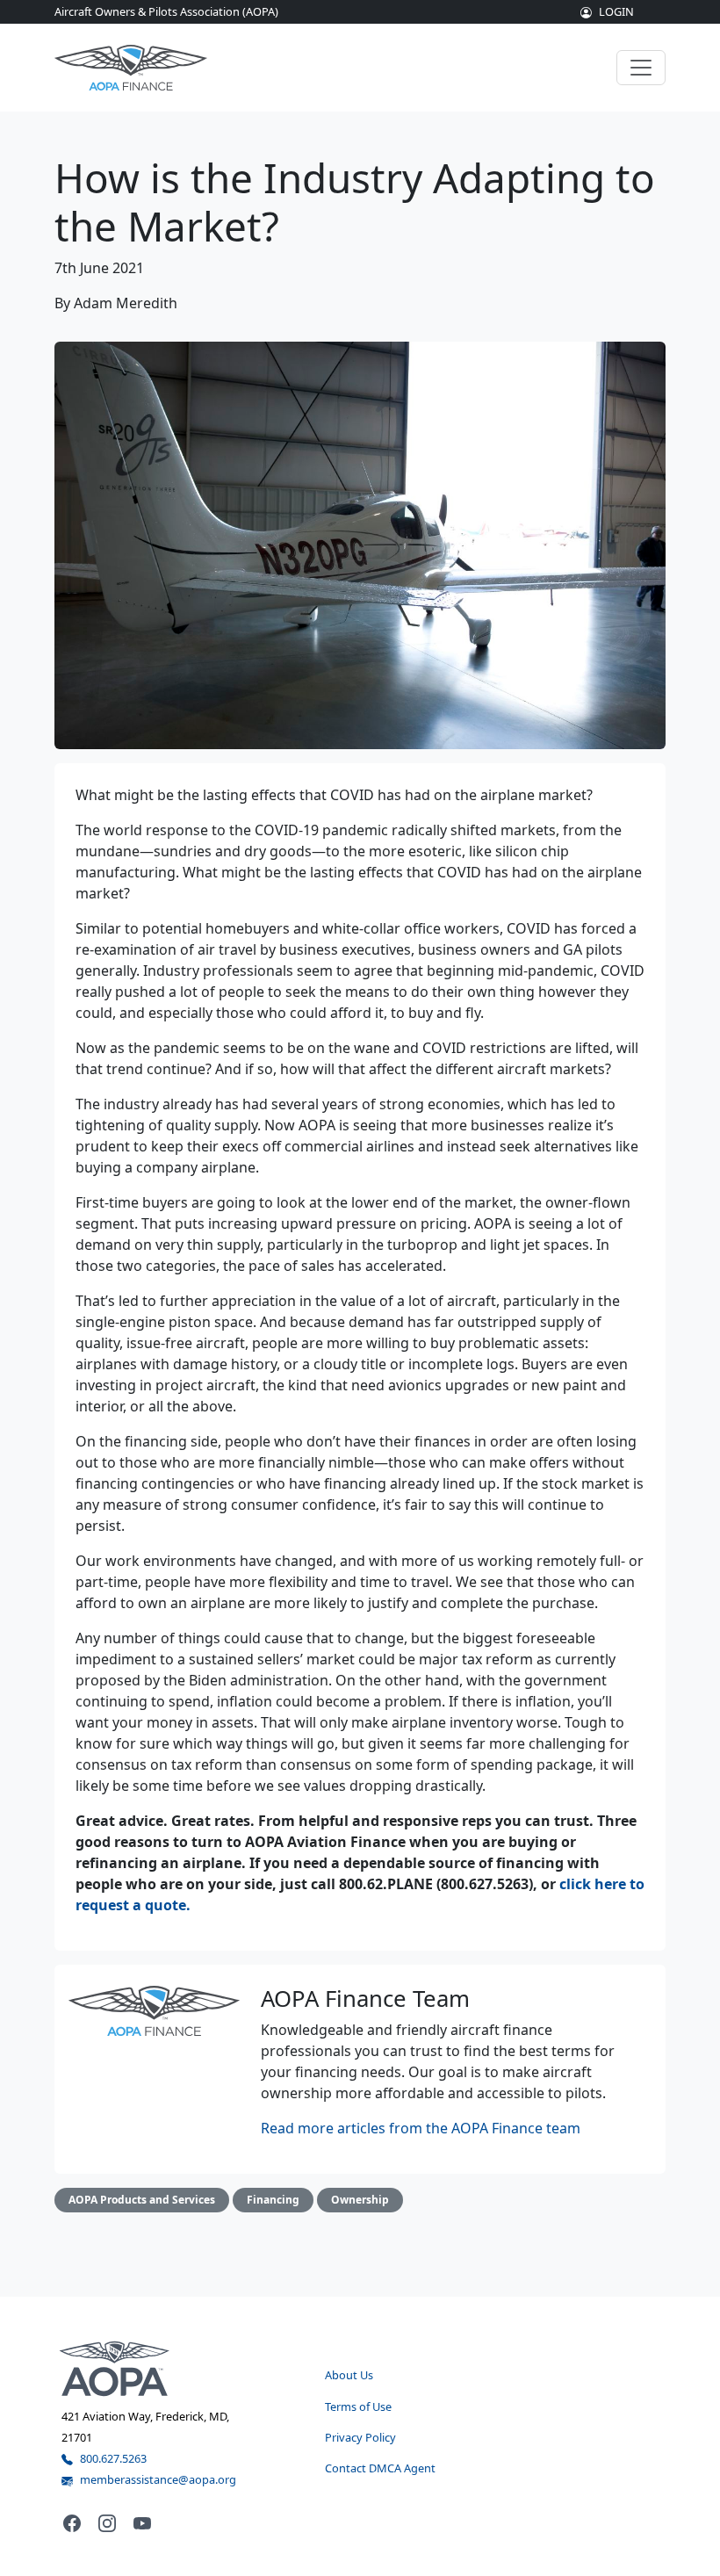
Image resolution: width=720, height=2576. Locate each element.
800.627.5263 (113, 2458)
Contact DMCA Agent (380, 2468)
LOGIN (616, 11)
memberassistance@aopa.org (158, 2479)
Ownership (360, 2200)
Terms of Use (358, 2406)
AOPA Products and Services (142, 2200)
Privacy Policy (360, 2437)
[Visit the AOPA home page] (115, 2368)
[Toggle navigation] (641, 68)
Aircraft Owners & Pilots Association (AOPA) (166, 11)
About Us (349, 2375)
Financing (273, 2200)
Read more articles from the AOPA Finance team (421, 2128)
